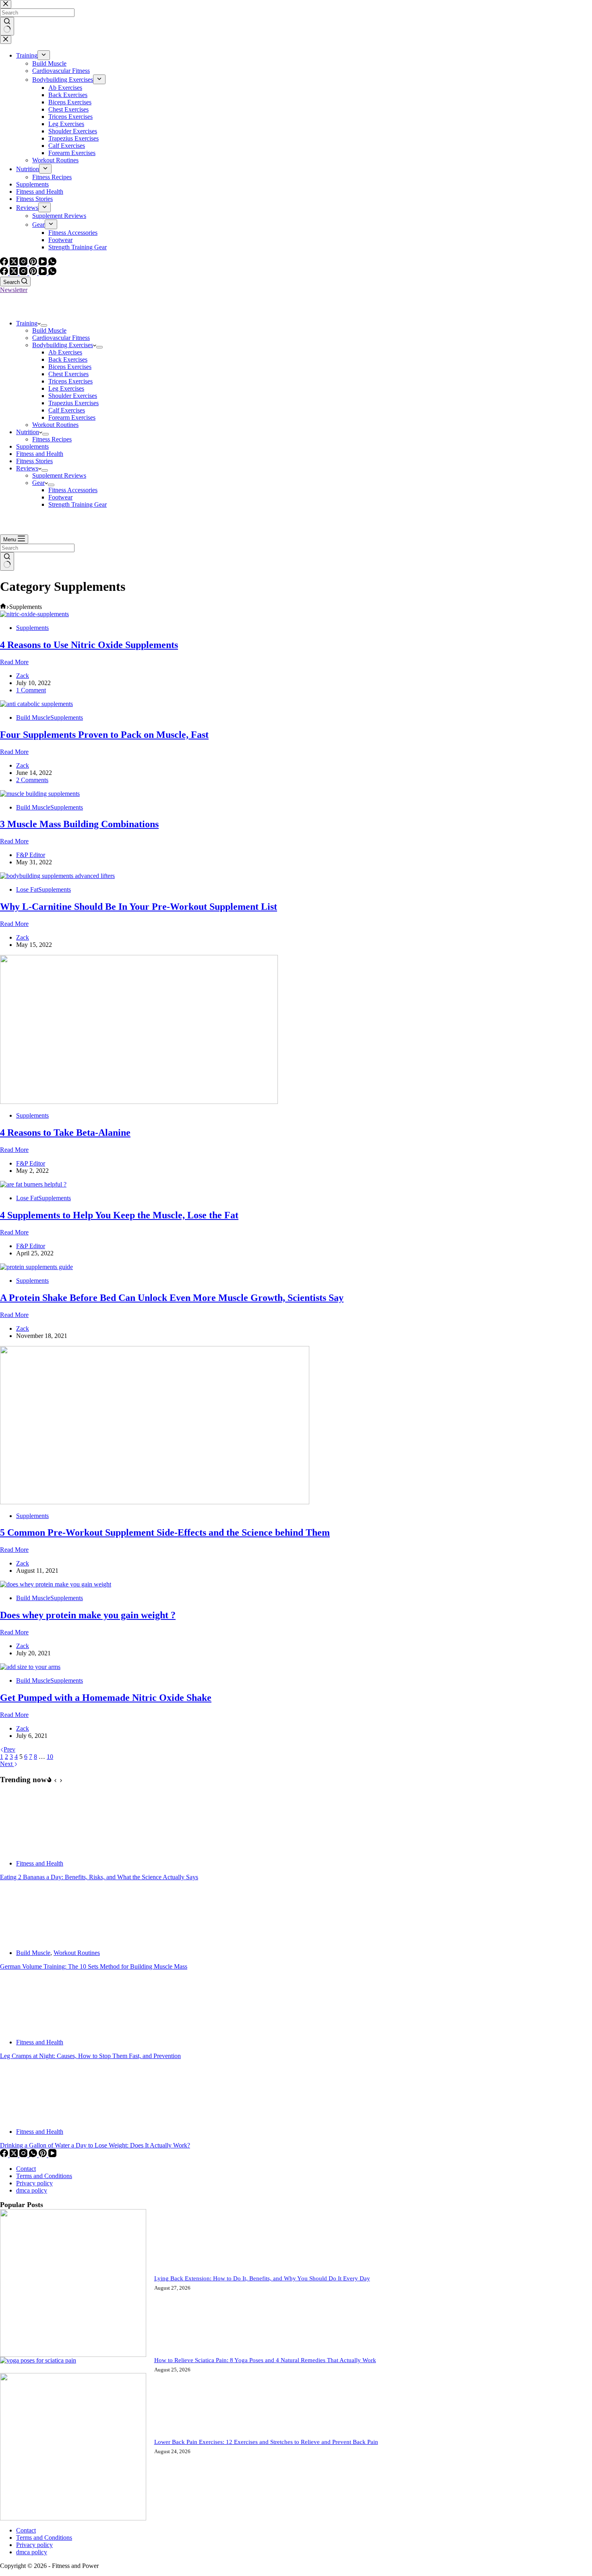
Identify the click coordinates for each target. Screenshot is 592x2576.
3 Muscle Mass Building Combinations (79, 824)
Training (27, 323)
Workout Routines (55, 425)
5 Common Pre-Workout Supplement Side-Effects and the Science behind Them (165, 1532)
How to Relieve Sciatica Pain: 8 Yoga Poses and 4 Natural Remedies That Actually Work (265, 2360)
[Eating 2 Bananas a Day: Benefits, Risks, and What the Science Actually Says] (30, 1850)
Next (7, 1764)
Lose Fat (27, 889)
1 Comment (31, 690)
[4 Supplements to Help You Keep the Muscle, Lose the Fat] (33, 1184)
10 (50, 1757)
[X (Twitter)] (14, 273)
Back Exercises (68, 359)
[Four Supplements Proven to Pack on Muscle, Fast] (36, 704)
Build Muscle (49, 330)
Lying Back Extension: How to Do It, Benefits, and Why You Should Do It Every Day (262, 2278)
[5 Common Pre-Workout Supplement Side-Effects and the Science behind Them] (155, 1502)
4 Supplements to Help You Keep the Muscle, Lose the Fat (119, 1215)
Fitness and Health (40, 454)
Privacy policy (34, 2183)
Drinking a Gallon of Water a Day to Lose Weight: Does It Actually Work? (95, 2145)
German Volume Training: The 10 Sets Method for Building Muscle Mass (94, 1966)
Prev (9, 1749)
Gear (38, 483)
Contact (26, 2169)
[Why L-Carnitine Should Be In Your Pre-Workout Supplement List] (57, 876)
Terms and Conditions (44, 2176)
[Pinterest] (34, 273)
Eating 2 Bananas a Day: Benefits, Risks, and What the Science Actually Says (99, 1877)
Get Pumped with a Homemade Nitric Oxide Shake (106, 1698)
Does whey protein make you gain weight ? (88, 1615)
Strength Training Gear (78, 504)
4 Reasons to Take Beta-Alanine (65, 1133)
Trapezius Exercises (73, 403)
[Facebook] (5, 273)
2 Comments (32, 780)
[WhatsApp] (52, 273)
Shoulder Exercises (73, 396)
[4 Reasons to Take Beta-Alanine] (139, 1102)
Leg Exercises (66, 388)
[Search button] (7, 561)
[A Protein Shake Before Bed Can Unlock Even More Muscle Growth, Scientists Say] (36, 1267)
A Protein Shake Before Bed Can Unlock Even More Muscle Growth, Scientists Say (172, 1298)
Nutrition (28, 432)
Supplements (32, 446)
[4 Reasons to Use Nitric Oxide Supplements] (34, 614)
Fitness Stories (34, 461)
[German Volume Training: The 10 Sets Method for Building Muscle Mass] (30, 1939)
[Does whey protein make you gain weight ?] (56, 1584)
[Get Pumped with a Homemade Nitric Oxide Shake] (30, 1667)
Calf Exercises (67, 410)
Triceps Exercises (70, 381)
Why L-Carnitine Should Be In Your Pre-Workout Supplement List (139, 907)
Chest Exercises (68, 374)
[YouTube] (43, 273)
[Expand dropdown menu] (44, 325)
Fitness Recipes (52, 439)
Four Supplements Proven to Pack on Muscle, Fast (104, 735)
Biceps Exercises (70, 367)
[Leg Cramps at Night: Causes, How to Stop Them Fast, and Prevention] (30, 2028)
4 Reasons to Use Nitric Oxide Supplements (89, 645)
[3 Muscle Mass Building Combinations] (40, 794)
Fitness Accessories (73, 490)
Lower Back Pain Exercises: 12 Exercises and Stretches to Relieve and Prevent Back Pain (266, 2442)
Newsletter (14, 290)
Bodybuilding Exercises (63, 345)
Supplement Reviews (59, 475)
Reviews (27, 468)
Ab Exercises (65, 352)
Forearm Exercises (72, 417)
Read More (14, 662)
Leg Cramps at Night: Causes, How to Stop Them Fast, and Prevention (90, 2056)
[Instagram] (24, 273)
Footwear (60, 497)
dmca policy (32, 2190)
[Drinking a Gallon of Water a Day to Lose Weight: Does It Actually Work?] (30, 2118)
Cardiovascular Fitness (61, 338)
